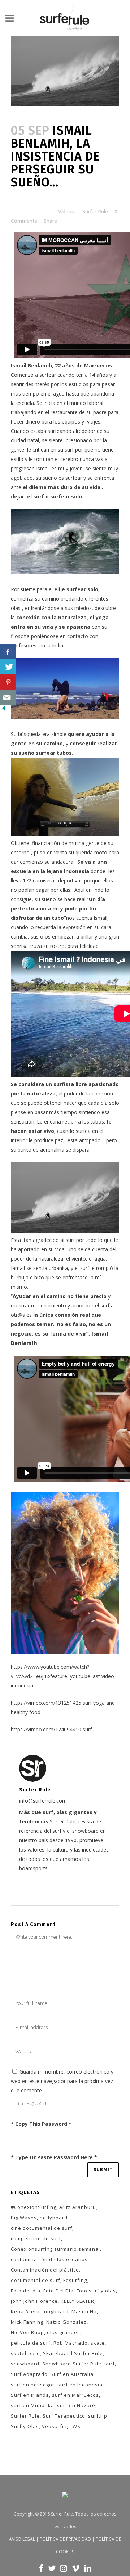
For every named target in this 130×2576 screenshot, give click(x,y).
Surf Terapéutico (64, 2416)
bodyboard (54, 2218)
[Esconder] (4, 710)
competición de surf (36, 2238)
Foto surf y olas (96, 2291)
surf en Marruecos (75, 2395)
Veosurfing (56, 2426)
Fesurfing (75, 2280)
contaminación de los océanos (49, 2259)
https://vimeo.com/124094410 (46, 1729)
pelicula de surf (31, 2343)
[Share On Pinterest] (8, 682)
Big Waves (24, 2218)
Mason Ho (84, 2311)
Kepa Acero (25, 2311)
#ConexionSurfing (34, 2207)
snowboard (25, 2364)
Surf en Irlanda (30, 2395)
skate (98, 2343)
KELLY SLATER (77, 2301)
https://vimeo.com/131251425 (46, 1703)
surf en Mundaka (32, 2405)
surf (110, 2364)
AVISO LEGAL (22, 2539)
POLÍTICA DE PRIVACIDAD (65, 2539)
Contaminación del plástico (45, 2270)
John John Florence (34, 2301)
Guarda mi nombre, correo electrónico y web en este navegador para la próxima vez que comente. (62, 2081)
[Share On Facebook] (8, 652)
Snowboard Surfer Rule (72, 2364)
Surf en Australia (72, 2374)
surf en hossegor (33, 2385)
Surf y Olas (25, 2426)
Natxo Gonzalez (66, 2322)
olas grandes (64, 2332)
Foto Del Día (58, 2291)
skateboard (25, 2353)
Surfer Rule (95, 211)
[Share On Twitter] (8, 667)
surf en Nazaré (76, 2405)
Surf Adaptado (29, 2374)
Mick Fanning (27, 2322)
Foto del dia (26, 2291)
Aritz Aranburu (78, 2207)
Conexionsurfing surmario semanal (55, 2249)
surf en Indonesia (80, 2385)
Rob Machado (71, 2343)
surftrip (98, 2416)
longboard (56, 2311)
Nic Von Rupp (27, 2332)
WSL (78, 2426)
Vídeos (66, 211)
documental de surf (36, 2280)
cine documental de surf (42, 2228)
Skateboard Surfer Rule (73, 2353)
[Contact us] (8, 697)
